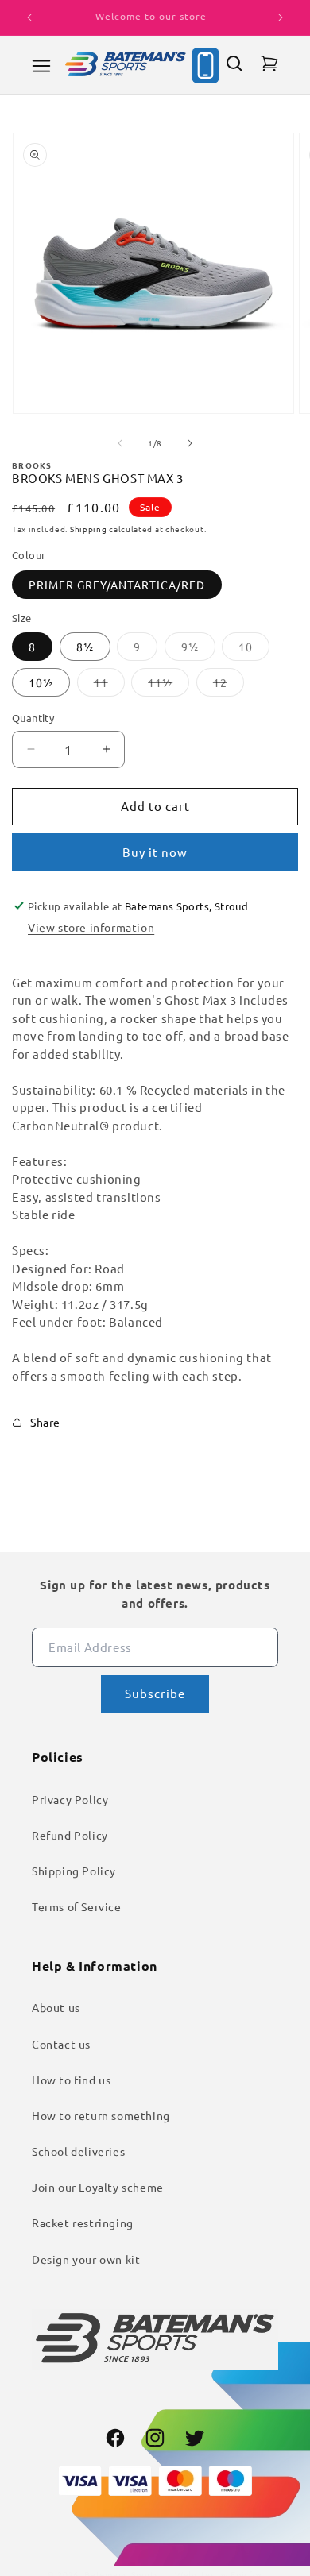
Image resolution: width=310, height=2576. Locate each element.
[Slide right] (190, 443)
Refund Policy (70, 1835)
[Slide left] (120, 443)
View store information (91, 927)
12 (229, 686)
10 (254, 650)
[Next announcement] (281, 17)
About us (56, 2007)
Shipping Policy (74, 1871)
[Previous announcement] (29, 17)
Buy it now (155, 852)
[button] (41, 66)
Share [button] (45, 1422)
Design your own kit (86, 2259)
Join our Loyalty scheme (98, 2187)
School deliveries (78, 2151)
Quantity (33, 718)
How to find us (71, 2080)
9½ (198, 650)
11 (109, 686)
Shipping (89, 529)
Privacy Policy (70, 1799)
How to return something (101, 2115)
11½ (169, 686)
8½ (85, 647)
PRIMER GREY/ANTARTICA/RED (117, 585)
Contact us (61, 2044)
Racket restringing (83, 2223)
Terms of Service (77, 1906)
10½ (41, 682)
